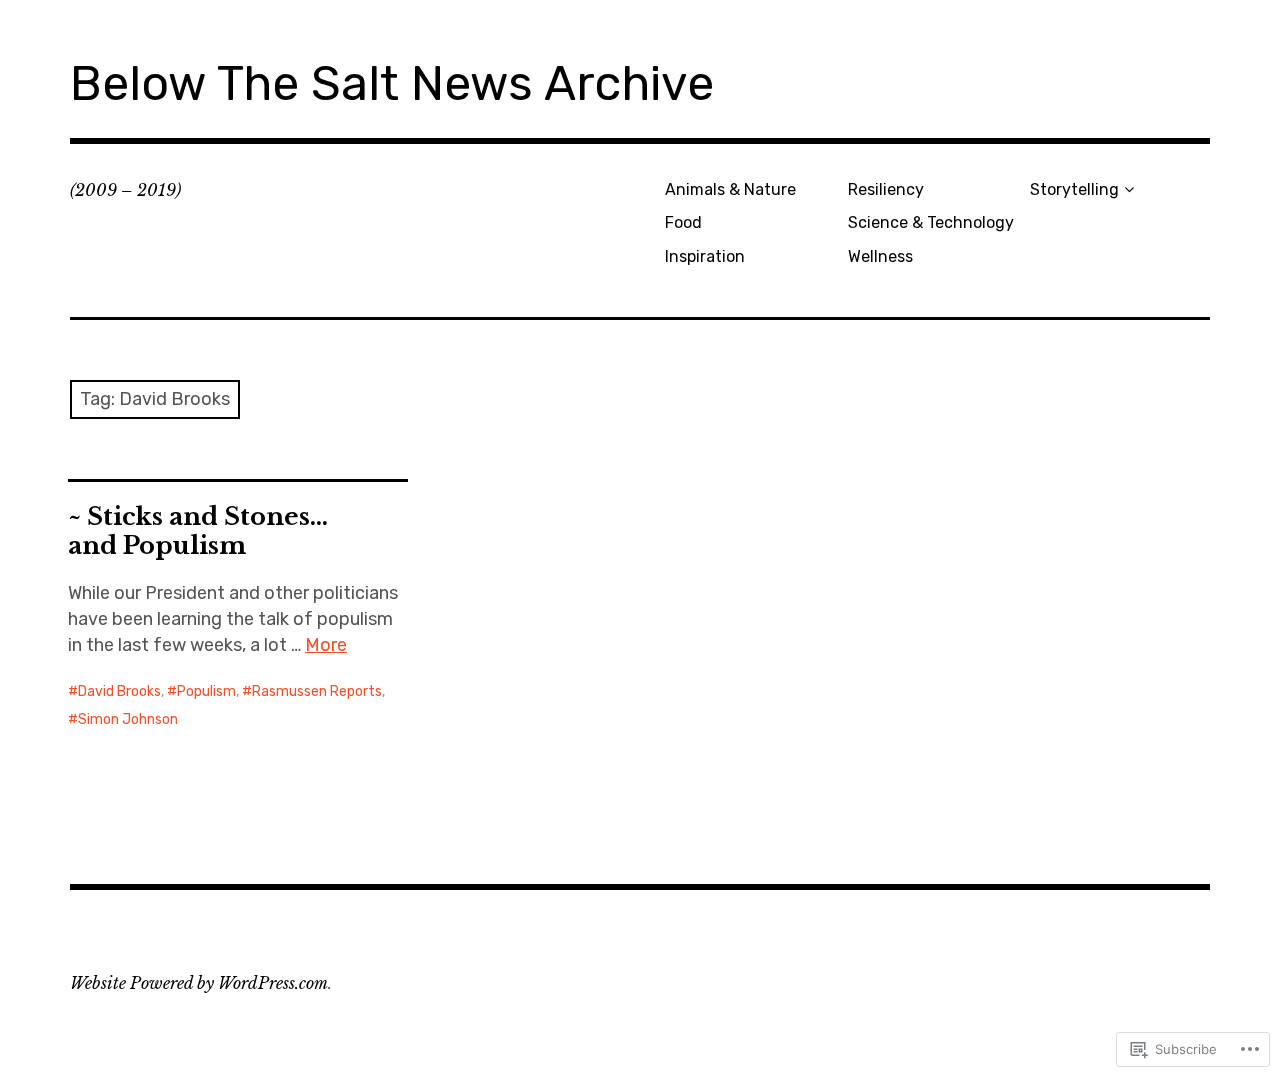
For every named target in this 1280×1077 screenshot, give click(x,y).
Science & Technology (931, 222)
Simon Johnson (128, 719)
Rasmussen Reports (317, 691)
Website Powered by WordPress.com (199, 983)
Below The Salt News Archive (392, 83)
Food (683, 222)
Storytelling (1074, 189)
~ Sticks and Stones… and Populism (198, 531)
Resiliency (886, 189)
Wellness (880, 256)
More (326, 645)
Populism (206, 691)
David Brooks (119, 691)
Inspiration (705, 256)
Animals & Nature (730, 189)
